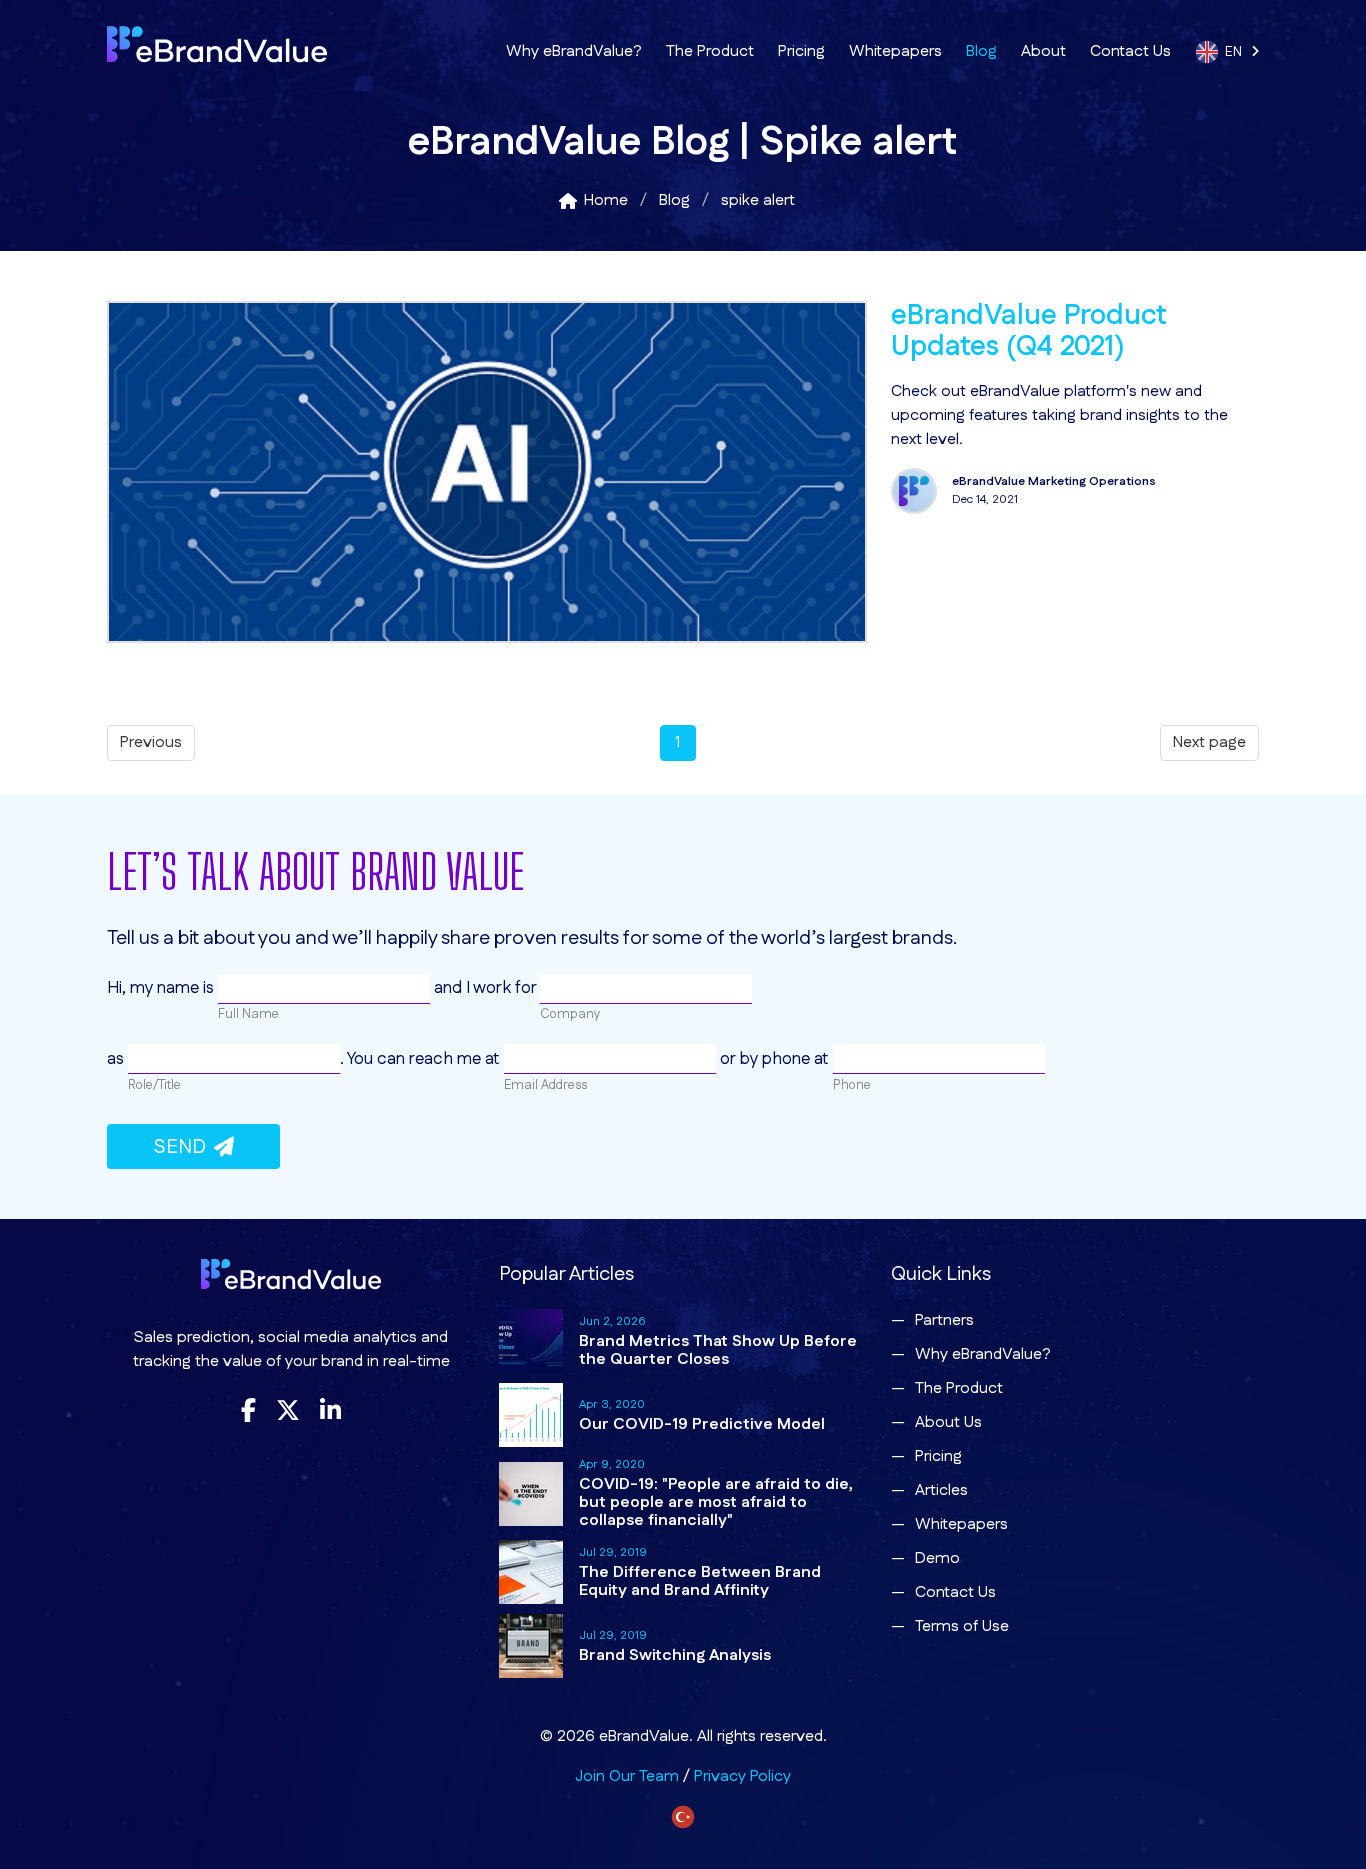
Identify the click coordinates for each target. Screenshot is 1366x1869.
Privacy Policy (742, 1776)
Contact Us (1130, 51)
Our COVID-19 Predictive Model (702, 1424)
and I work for (485, 988)
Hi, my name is (162, 988)
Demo (937, 1558)
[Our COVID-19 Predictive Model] (531, 1415)
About (1043, 51)
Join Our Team (627, 1776)
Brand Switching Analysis (675, 1655)
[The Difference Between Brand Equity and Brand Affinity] (531, 1572)
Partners (944, 1320)
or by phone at (774, 1059)
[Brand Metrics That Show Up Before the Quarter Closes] (531, 1341)
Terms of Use (962, 1626)
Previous (151, 742)
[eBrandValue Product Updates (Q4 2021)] (487, 638)
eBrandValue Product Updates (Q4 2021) (1029, 332)
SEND (183, 1147)
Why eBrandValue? (574, 51)
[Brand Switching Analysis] (531, 1646)
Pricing (801, 51)
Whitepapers (895, 51)
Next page (1209, 742)
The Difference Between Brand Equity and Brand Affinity (700, 1581)
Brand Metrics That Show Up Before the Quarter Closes (718, 1350)
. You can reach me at (422, 1059)
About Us (948, 1422)
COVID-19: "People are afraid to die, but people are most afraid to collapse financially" (716, 1502)
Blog (981, 51)
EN (1238, 52)
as (117, 1059)
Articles (941, 1490)
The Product (710, 51)
